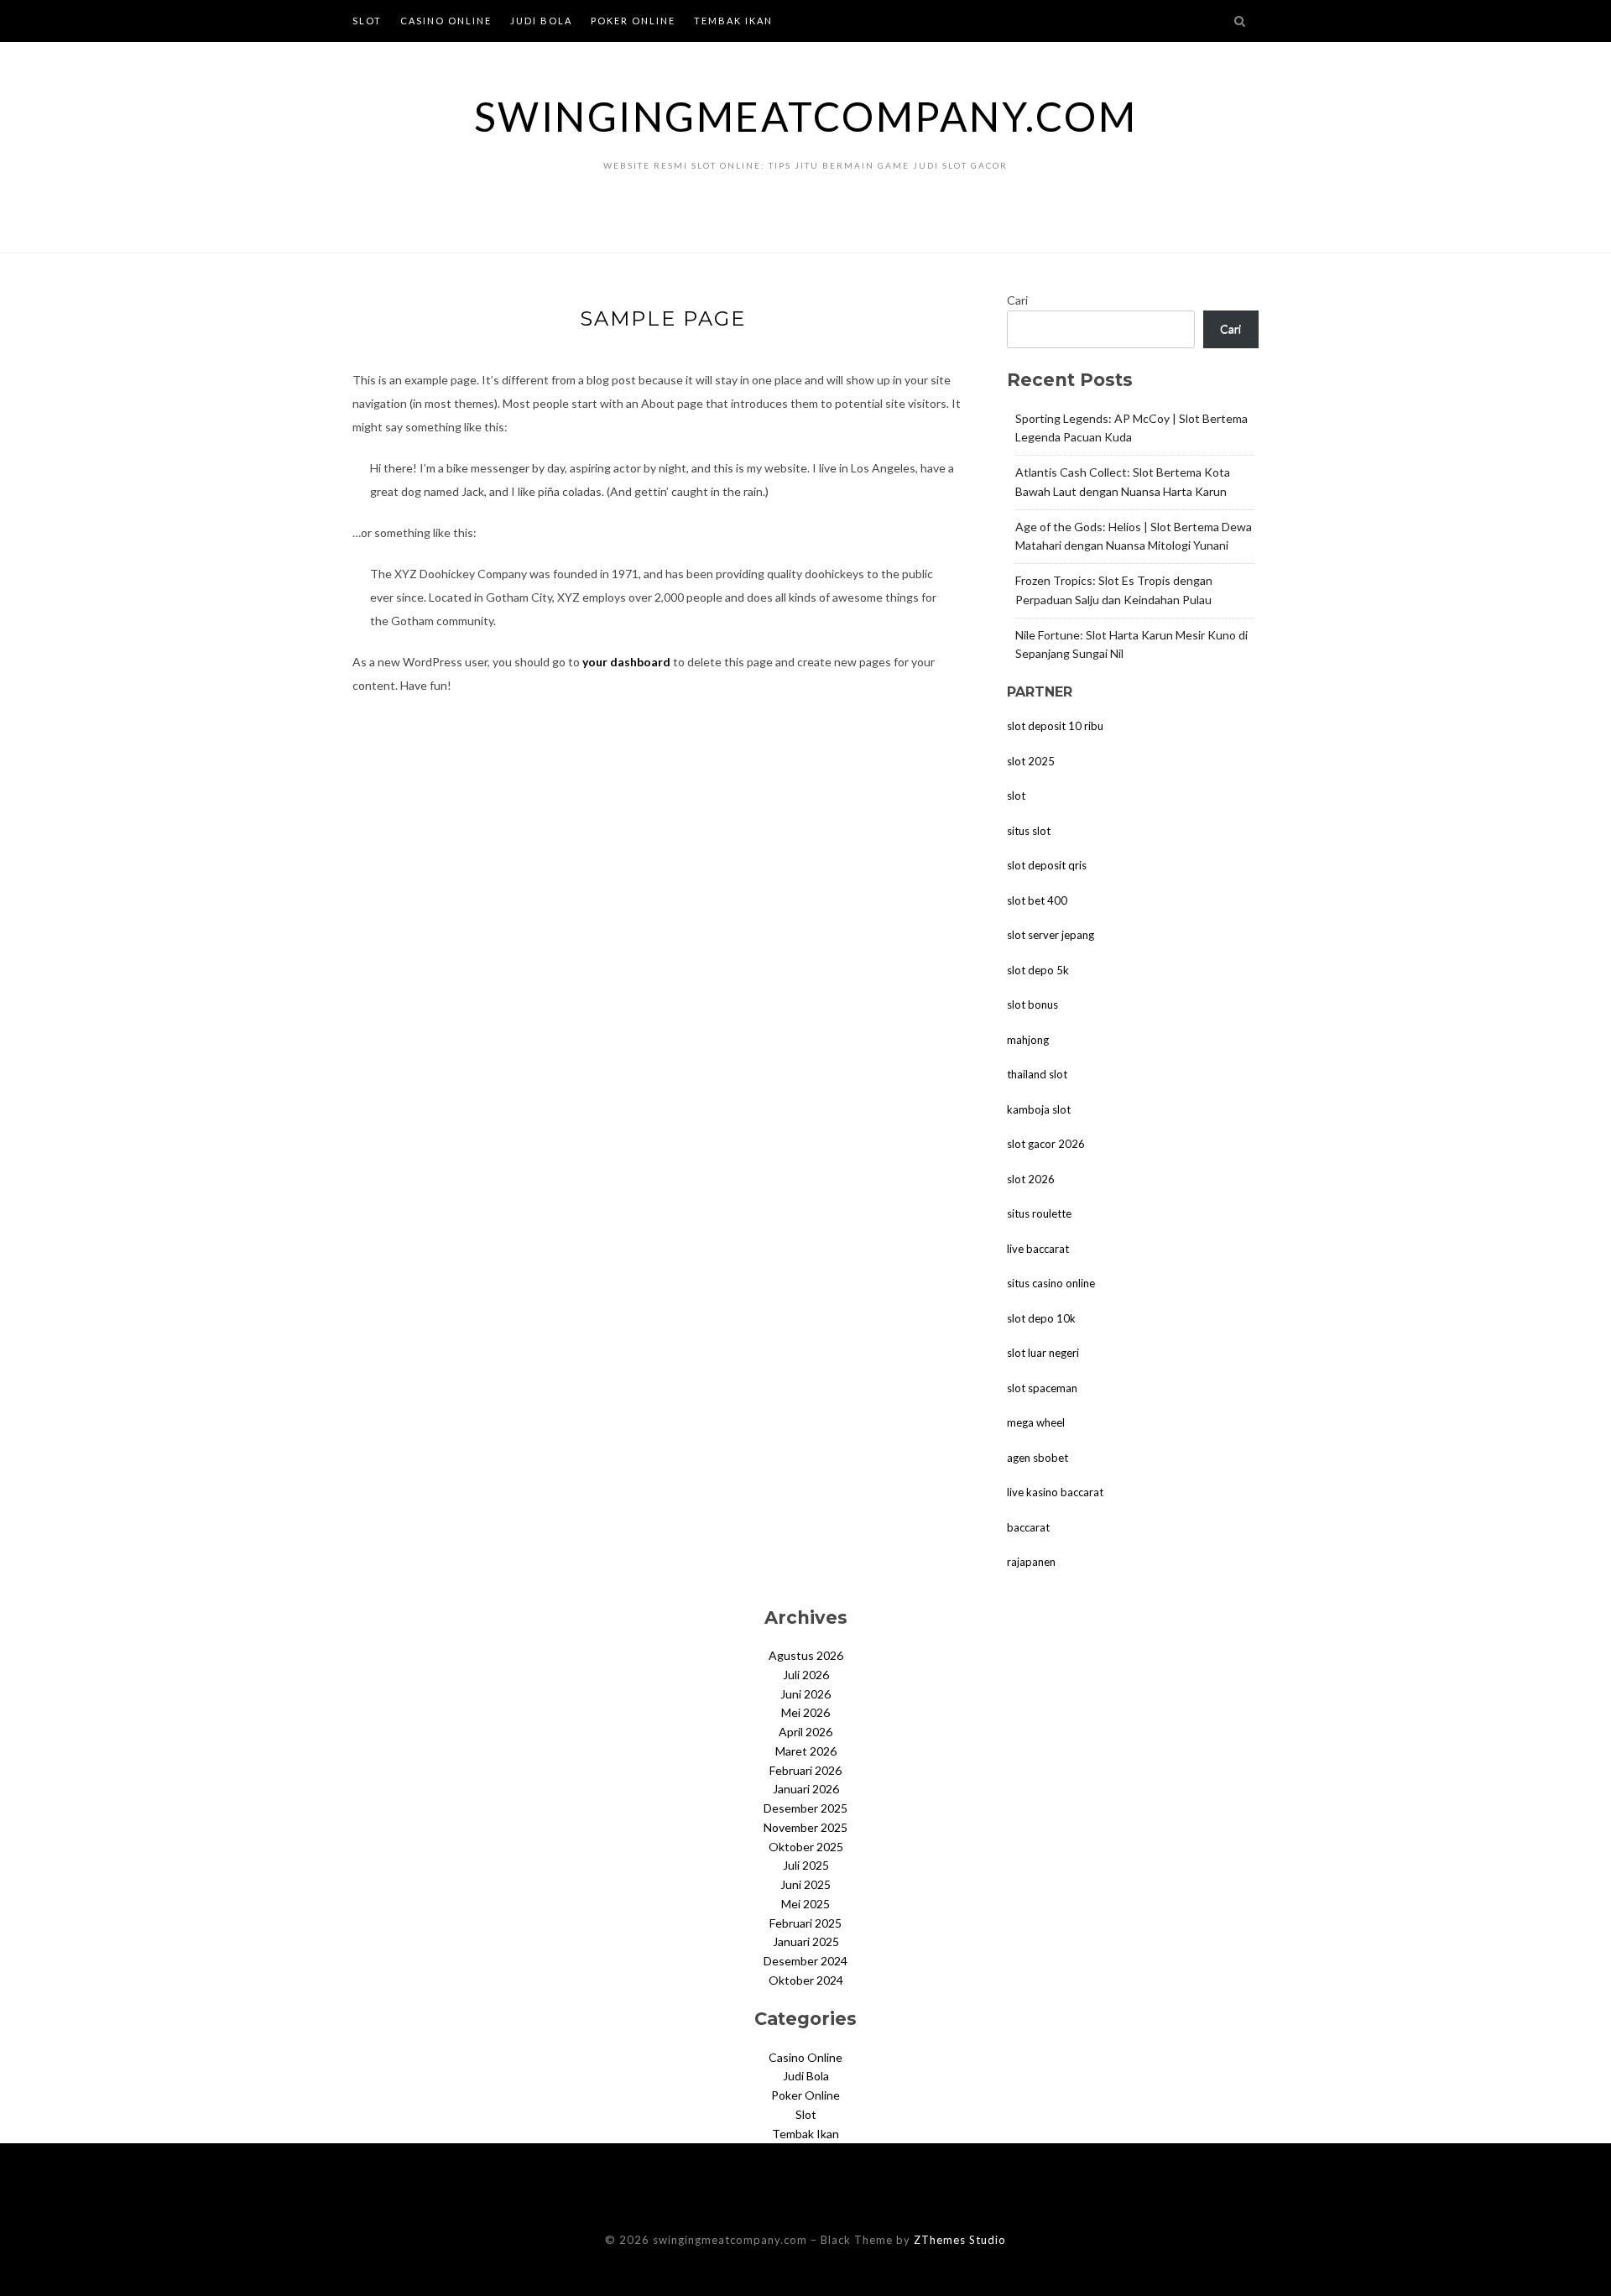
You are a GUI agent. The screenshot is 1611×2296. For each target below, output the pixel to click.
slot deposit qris (1047, 865)
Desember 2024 (805, 1961)
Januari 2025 (806, 1941)
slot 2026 (1031, 1179)
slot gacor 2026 (1046, 1144)
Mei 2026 (805, 1712)
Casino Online (446, 21)
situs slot (1029, 831)
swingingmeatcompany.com (806, 116)
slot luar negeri (1043, 1353)
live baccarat (1038, 1249)
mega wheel (1036, 1422)
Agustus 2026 (806, 1655)
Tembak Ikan (733, 21)
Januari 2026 (806, 1789)
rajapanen (1031, 1562)
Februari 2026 (805, 1770)
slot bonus (1032, 1004)
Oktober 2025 (806, 1847)
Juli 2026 (806, 1675)
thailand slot (1037, 1074)
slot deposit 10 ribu (1055, 726)
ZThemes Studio (960, 2240)
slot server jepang (1051, 935)
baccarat (1028, 1527)
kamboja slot (1039, 1109)
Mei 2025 (805, 1904)
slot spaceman (1042, 1388)
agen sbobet (1038, 1458)
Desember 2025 (805, 1808)
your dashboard (626, 662)
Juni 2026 (805, 1694)
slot (1016, 796)
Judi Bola (541, 21)
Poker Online (633, 21)
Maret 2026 (806, 1751)
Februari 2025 (805, 1923)
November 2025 (805, 1827)
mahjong (1028, 1040)
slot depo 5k (1038, 970)
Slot (367, 21)
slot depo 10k (1041, 1318)
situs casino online (1051, 1283)
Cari (1017, 300)
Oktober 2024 (806, 1980)
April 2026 (805, 1732)
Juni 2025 (805, 1884)
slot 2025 (1031, 761)
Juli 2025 (806, 1865)
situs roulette (1039, 1213)
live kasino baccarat (1055, 1492)
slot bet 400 (1037, 900)
